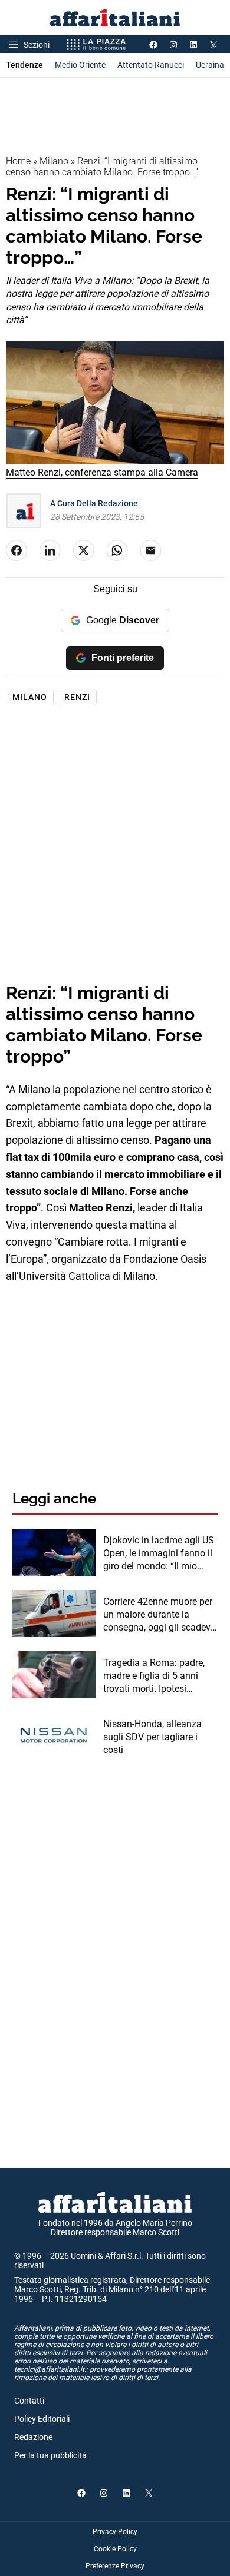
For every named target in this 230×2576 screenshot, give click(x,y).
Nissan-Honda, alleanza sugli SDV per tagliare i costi (152, 1737)
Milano (54, 161)
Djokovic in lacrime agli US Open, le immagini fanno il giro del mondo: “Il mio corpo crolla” (159, 1554)
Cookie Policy (115, 2549)
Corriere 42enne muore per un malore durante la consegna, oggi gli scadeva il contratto (160, 1615)
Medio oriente (80, 65)
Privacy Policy (115, 2532)
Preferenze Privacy (115, 2566)
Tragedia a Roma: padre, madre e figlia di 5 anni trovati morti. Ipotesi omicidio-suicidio (154, 1677)
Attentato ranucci (151, 65)
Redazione (33, 2437)
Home (18, 161)
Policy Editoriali (42, 2419)
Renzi (77, 697)
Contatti (29, 2401)
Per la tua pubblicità (50, 2455)
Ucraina (210, 65)
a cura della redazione (94, 503)
